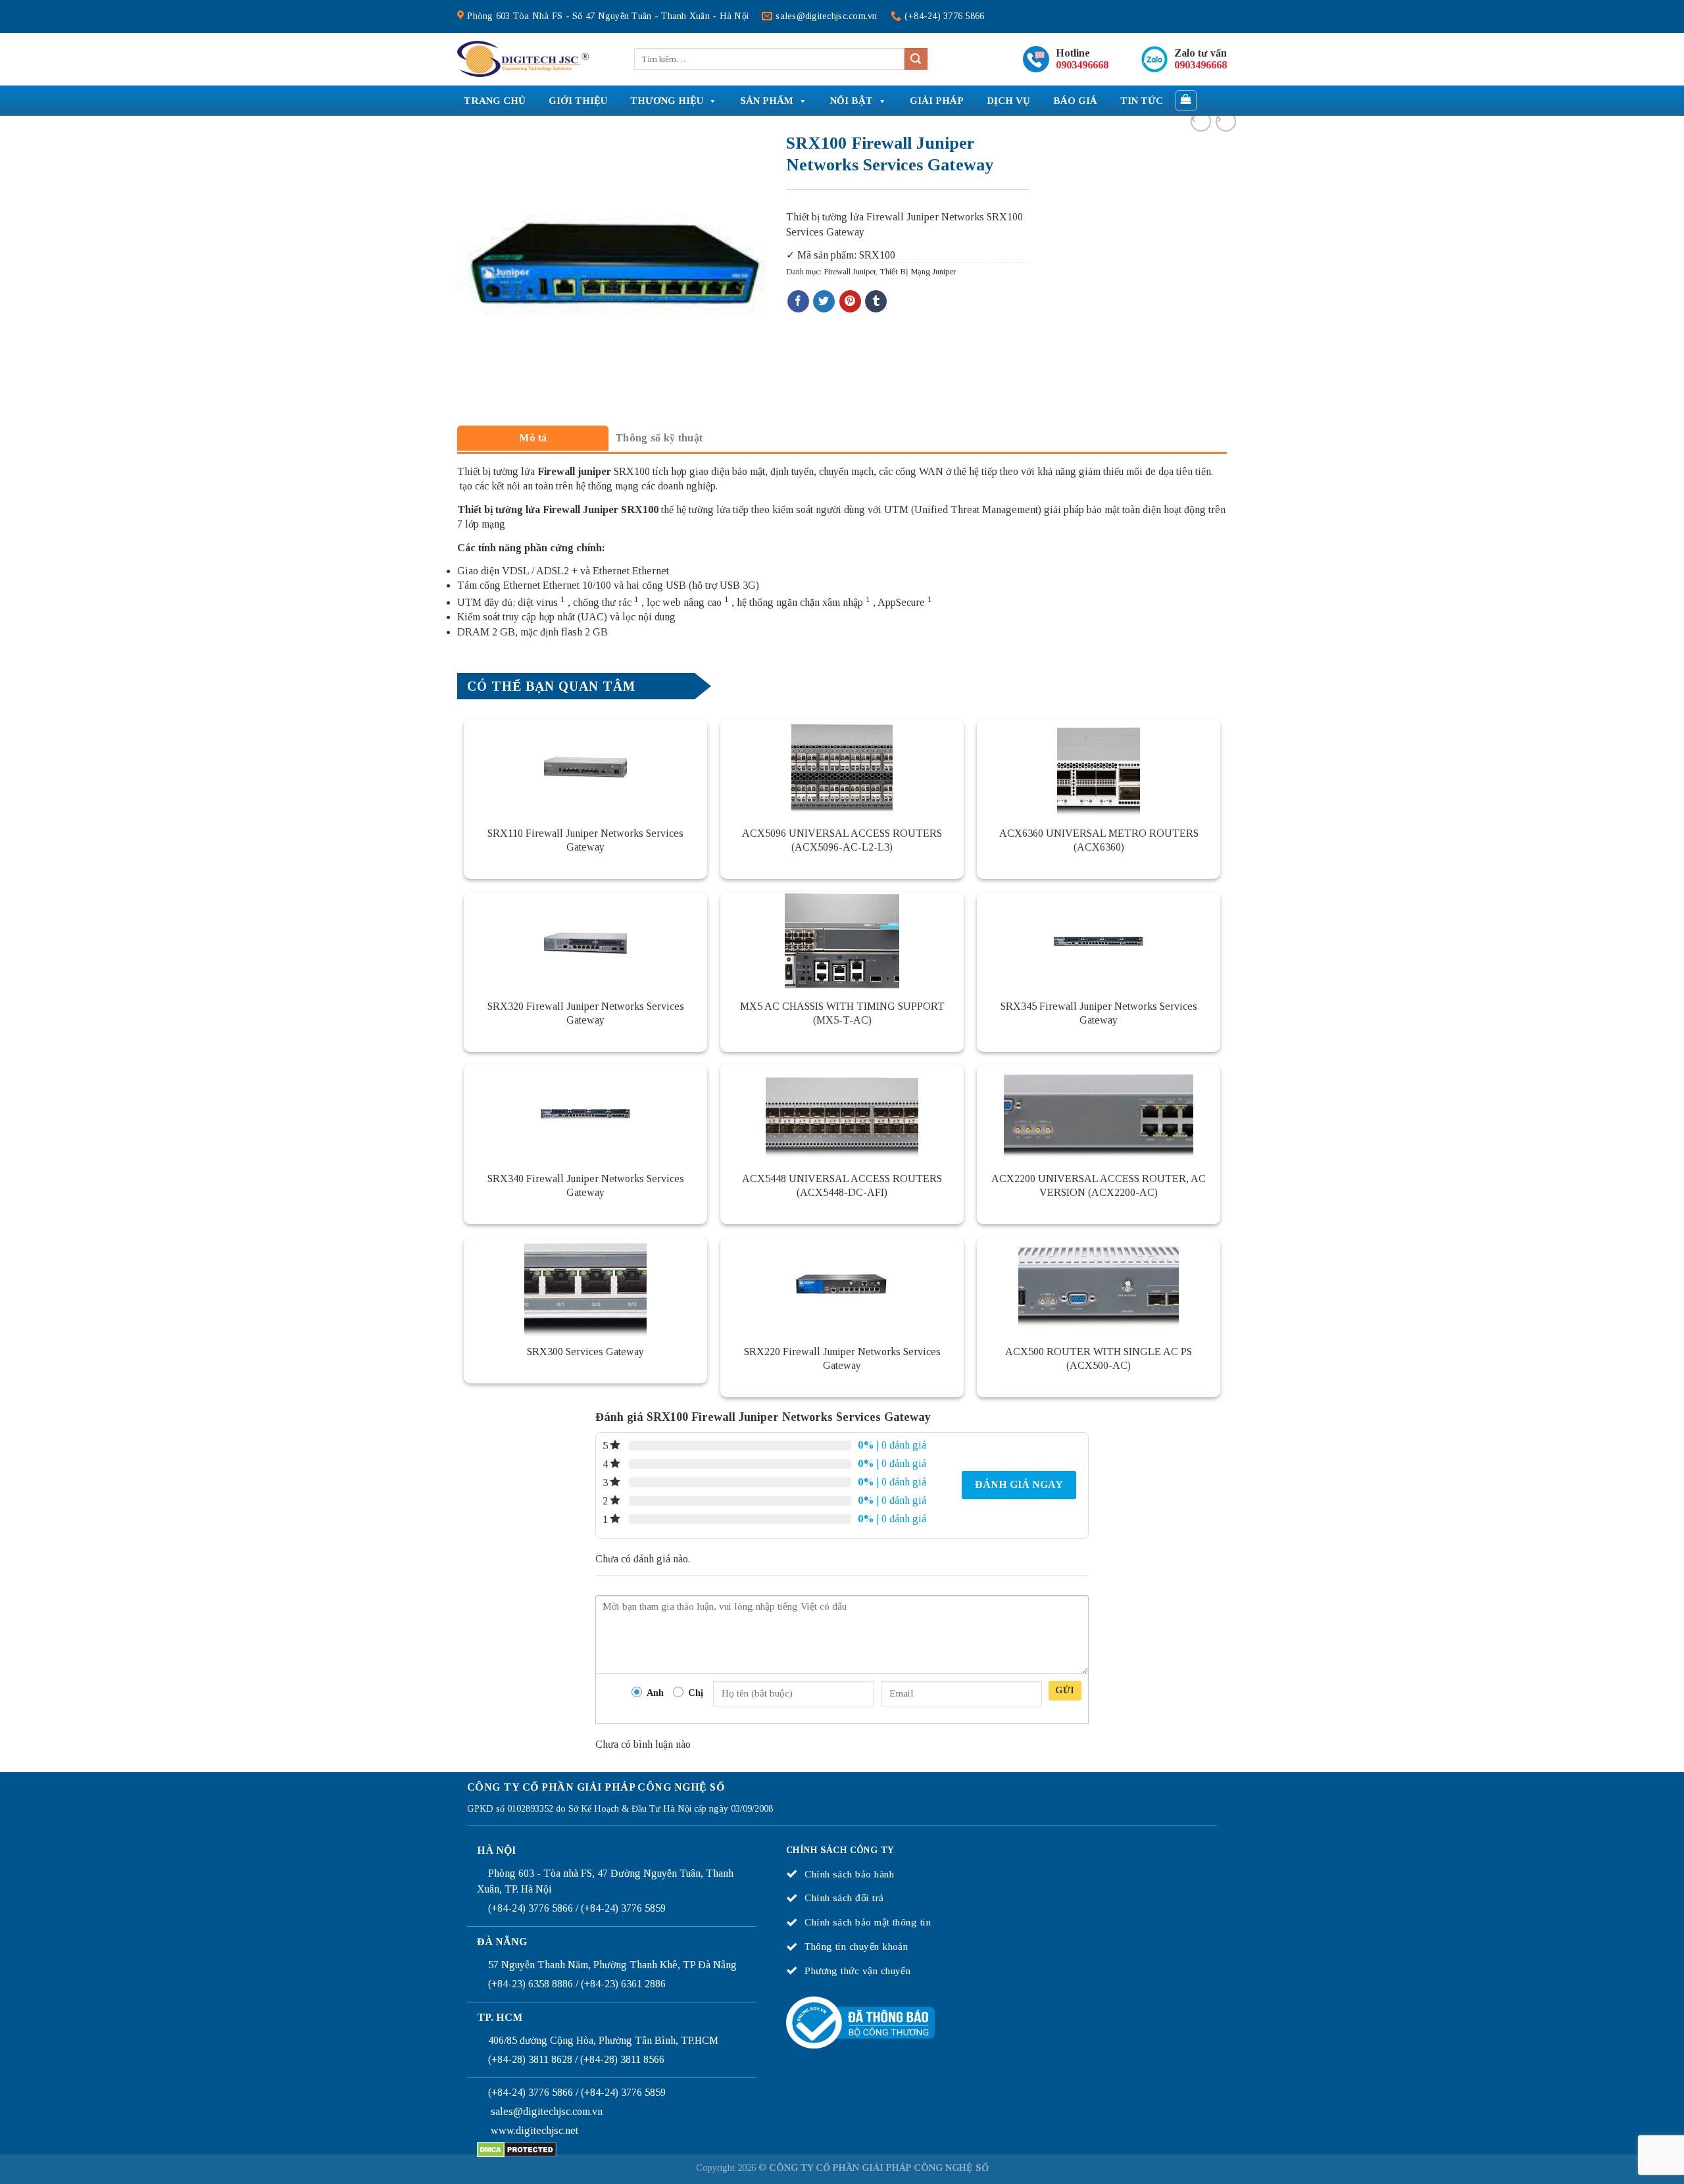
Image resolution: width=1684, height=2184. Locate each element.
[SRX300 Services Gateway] (585, 1287)
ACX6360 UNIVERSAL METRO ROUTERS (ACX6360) (1099, 840)
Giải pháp (937, 101)
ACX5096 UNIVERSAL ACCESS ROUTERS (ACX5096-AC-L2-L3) (842, 840)
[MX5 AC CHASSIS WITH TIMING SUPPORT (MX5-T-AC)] (842, 941)
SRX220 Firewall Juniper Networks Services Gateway (842, 1358)
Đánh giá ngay (1019, 1484)
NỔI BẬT (852, 101)
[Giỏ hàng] (1186, 101)
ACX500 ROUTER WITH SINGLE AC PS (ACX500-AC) (1099, 1358)
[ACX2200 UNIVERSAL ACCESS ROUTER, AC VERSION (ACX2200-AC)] (1099, 1114)
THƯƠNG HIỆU (667, 101)
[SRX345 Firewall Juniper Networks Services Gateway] (1099, 941)
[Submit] (916, 59)
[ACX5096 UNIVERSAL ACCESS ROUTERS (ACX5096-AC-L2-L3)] (842, 768)
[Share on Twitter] (824, 301)
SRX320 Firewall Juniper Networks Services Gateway (586, 1013)
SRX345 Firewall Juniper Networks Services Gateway (1099, 1013)
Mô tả (533, 438)
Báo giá (1075, 101)
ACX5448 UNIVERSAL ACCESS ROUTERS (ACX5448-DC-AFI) (842, 1185)
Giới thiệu (578, 101)
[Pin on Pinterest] (850, 301)
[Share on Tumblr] (876, 301)
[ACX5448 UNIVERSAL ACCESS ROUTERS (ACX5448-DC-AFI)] (842, 1114)
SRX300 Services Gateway (585, 1352)
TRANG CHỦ (495, 101)
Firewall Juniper (850, 272)
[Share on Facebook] (798, 301)
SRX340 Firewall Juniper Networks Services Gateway (586, 1185)
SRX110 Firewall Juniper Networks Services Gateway (585, 840)
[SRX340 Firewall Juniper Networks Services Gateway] (585, 1114)
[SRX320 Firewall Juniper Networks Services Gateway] (585, 941)
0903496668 (1082, 65)
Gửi (1065, 1690)
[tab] (533, 438)
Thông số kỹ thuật (659, 438)
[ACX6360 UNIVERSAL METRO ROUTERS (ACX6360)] (1099, 768)
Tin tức (1142, 101)
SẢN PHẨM (767, 101)
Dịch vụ (1008, 101)
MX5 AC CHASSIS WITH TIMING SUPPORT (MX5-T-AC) (842, 1013)
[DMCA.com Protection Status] (517, 2148)
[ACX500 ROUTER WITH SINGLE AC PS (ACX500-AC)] (1099, 1287)
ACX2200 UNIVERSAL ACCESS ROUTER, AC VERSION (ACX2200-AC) (1099, 1185)
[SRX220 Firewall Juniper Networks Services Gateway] (842, 1287)
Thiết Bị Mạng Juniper (918, 272)
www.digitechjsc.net (534, 2130)
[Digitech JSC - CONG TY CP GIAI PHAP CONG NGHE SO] (523, 59)
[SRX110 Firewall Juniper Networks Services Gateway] (585, 768)
